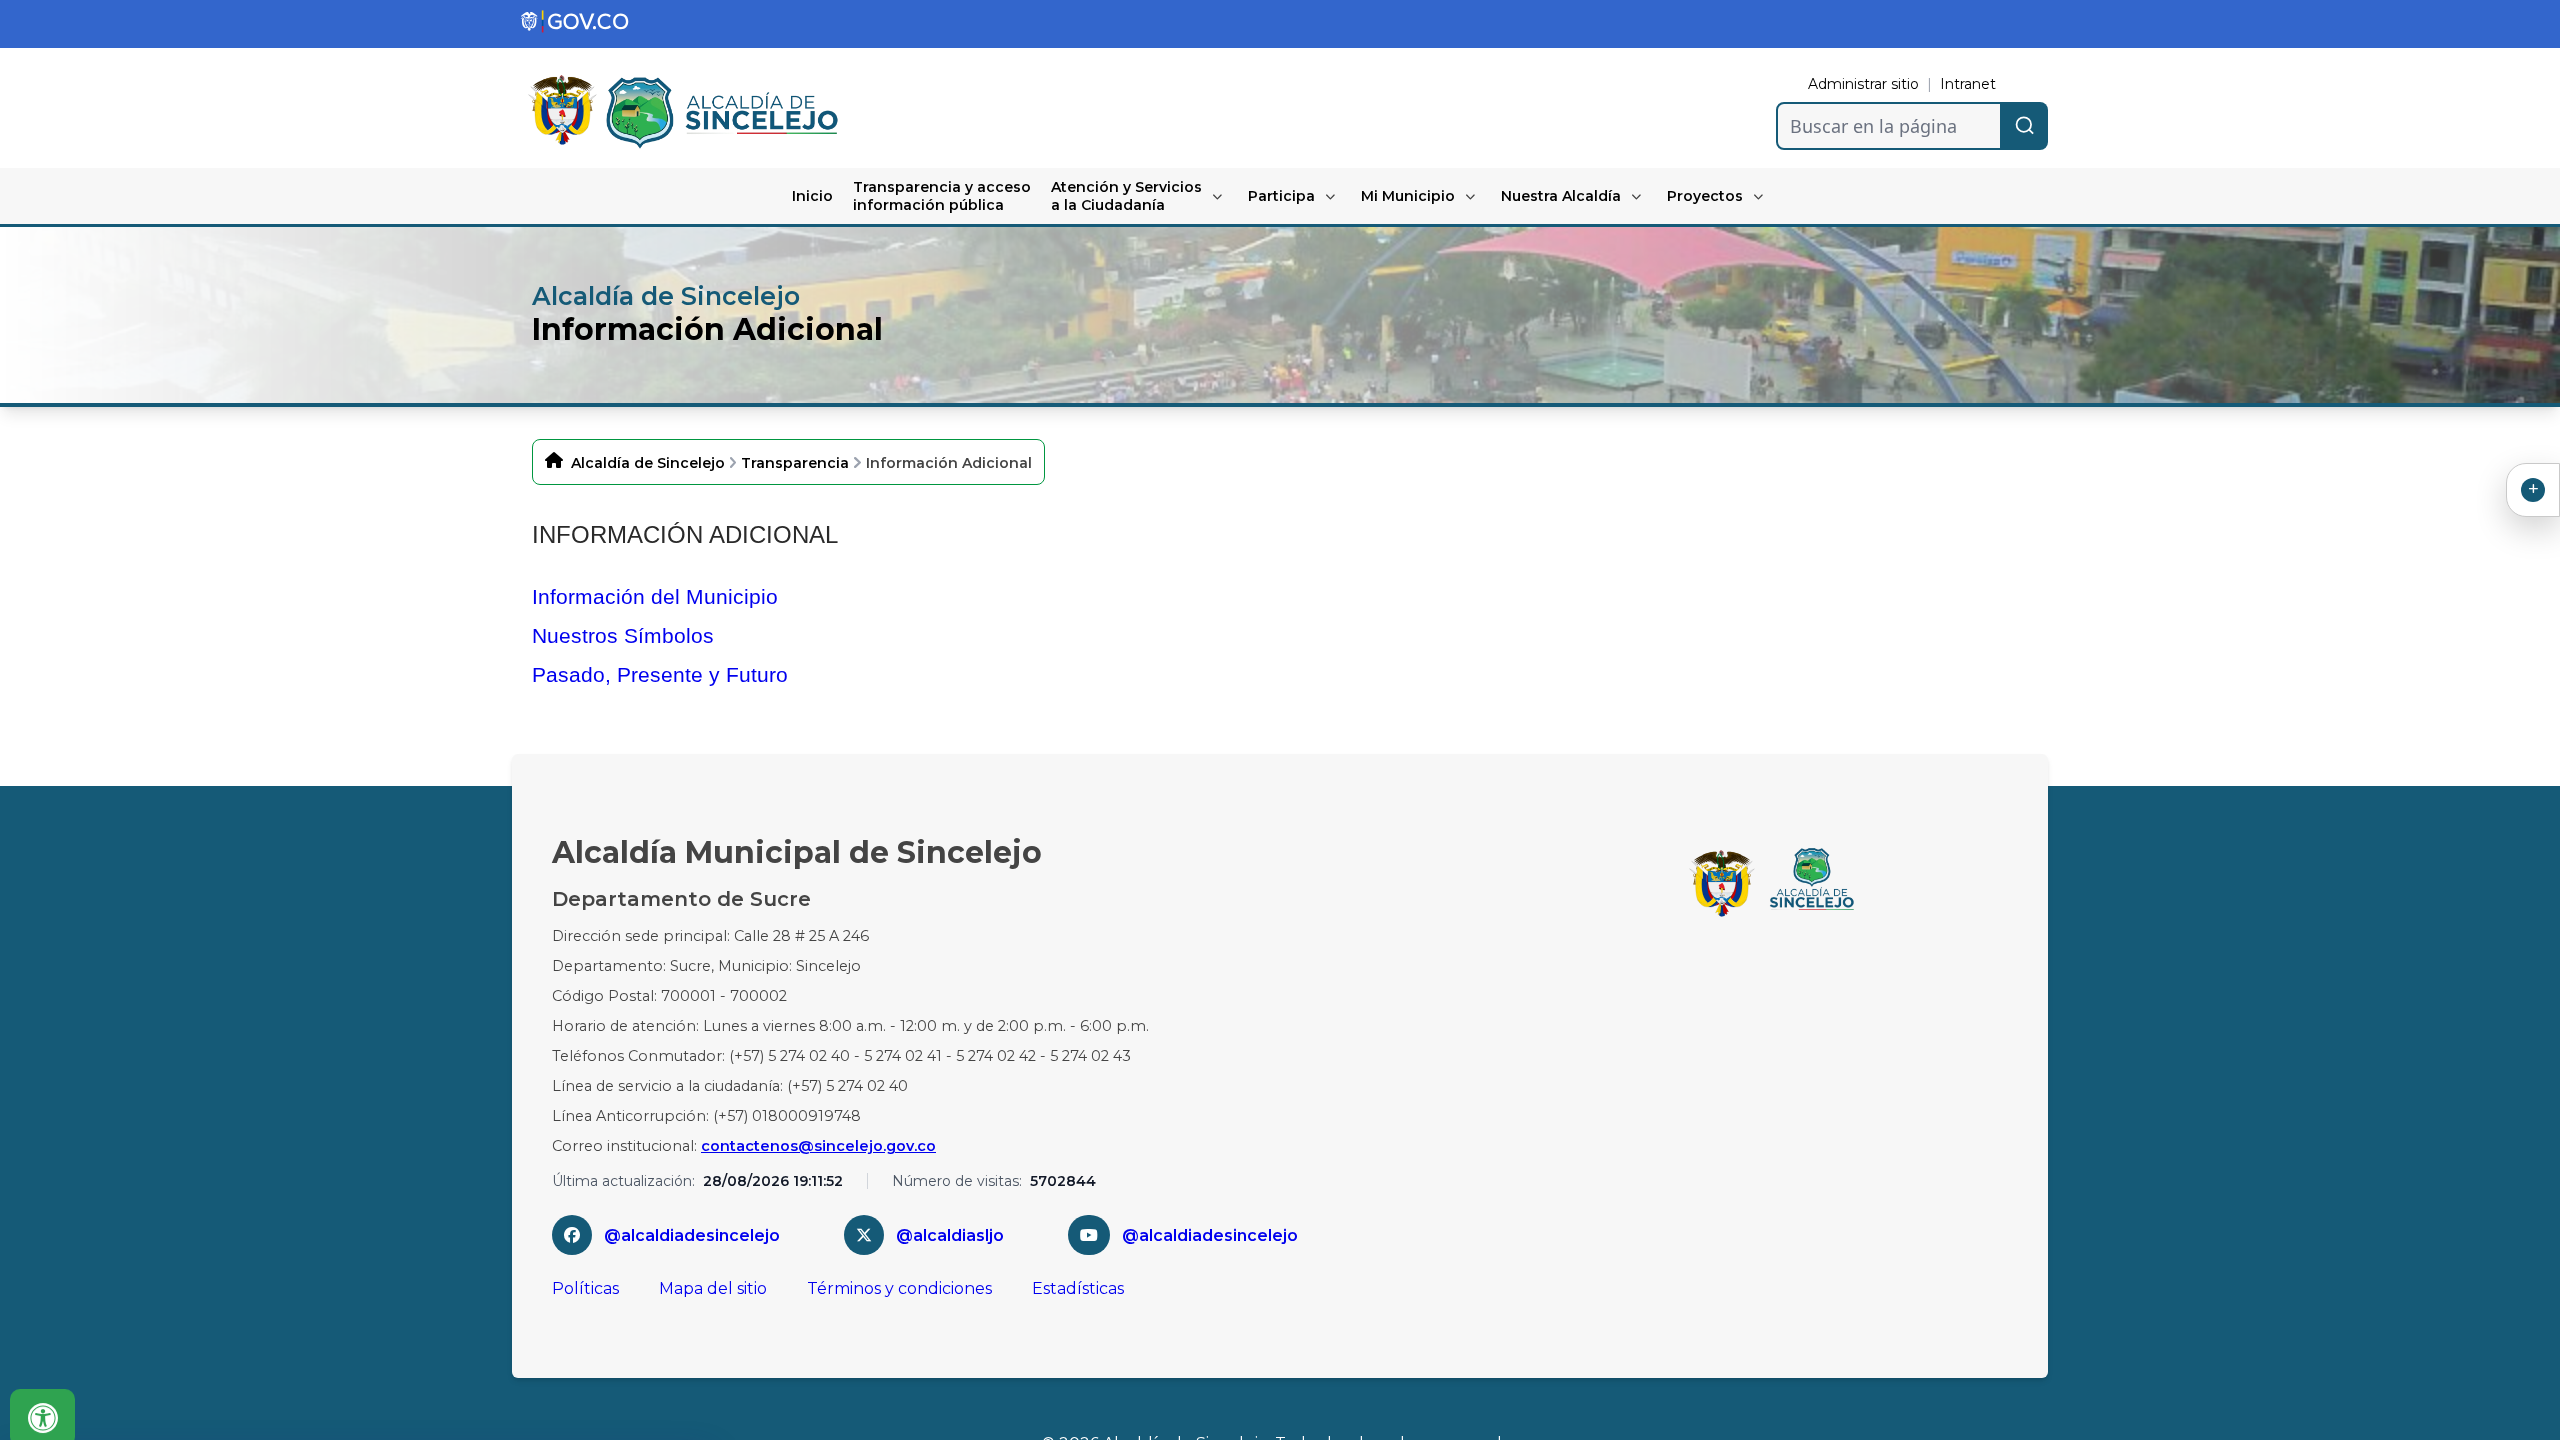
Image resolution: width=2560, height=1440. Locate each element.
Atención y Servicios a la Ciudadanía (1126, 196)
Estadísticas (1078, 1288)
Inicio (812, 196)
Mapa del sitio (713, 1288)
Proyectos (1705, 196)
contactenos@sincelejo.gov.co (818, 1146)
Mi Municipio (1408, 196)
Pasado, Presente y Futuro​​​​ (660, 674)
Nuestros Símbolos (623, 635)
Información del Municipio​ (655, 596)
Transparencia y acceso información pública (942, 196)
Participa (1281, 196)
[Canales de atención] (2533, 490)
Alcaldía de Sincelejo (648, 463)
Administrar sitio (1863, 84)
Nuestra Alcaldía (1561, 196)
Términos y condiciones (899, 1288)
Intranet (1968, 84)
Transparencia (795, 463)
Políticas (585, 1288)
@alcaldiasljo (950, 1235)
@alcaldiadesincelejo (692, 1235)
